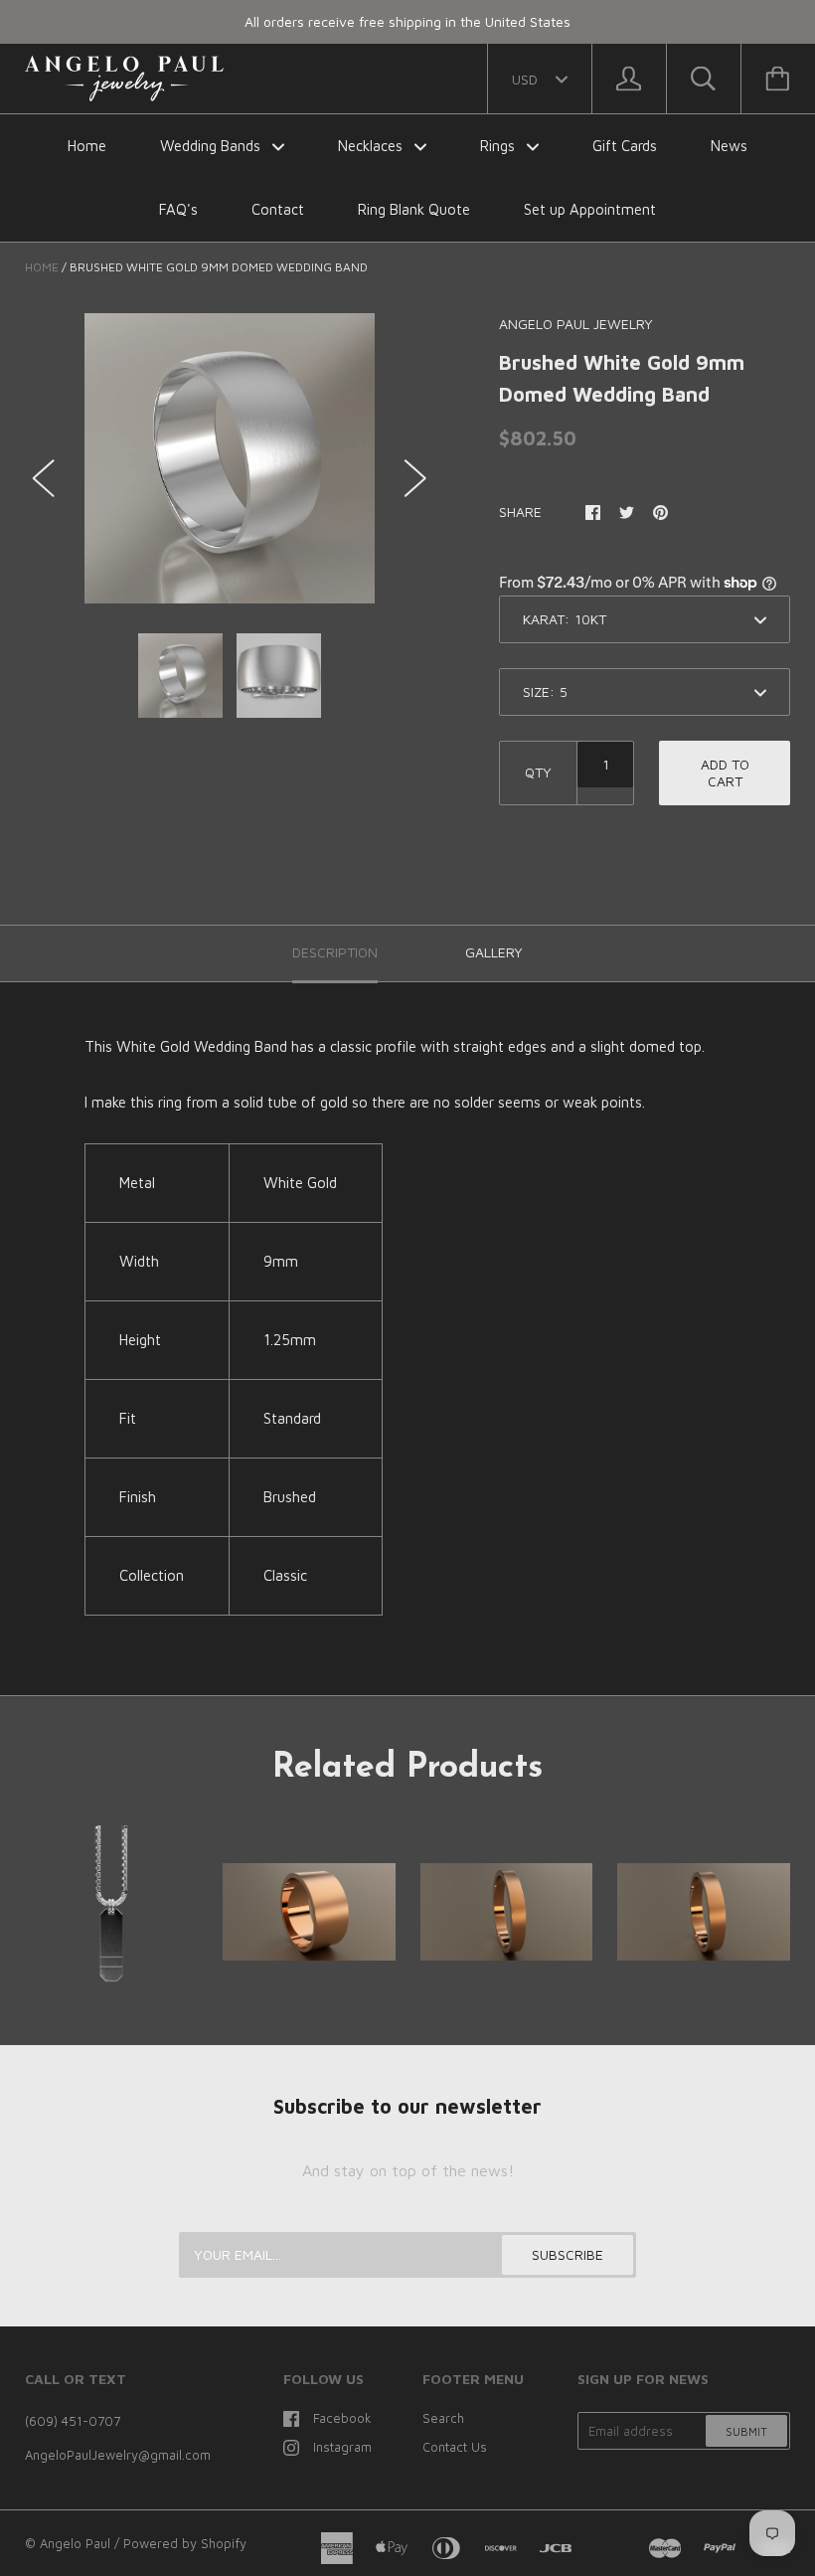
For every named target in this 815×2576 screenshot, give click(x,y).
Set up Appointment (590, 209)
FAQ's (178, 209)
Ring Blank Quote (414, 209)
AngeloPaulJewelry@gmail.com (118, 2455)
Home (87, 146)
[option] (230, 458)
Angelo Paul (75, 2543)
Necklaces (372, 146)
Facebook (342, 2418)
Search (443, 2418)
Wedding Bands (212, 146)
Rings (499, 146)
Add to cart (725, 773)
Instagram (342, 2447)
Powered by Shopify (185, 2543)
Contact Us (455, 2447)
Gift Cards (625, 146)
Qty (538, 772)
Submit (746, 2431)
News (729, 146)
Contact (278, 209)
